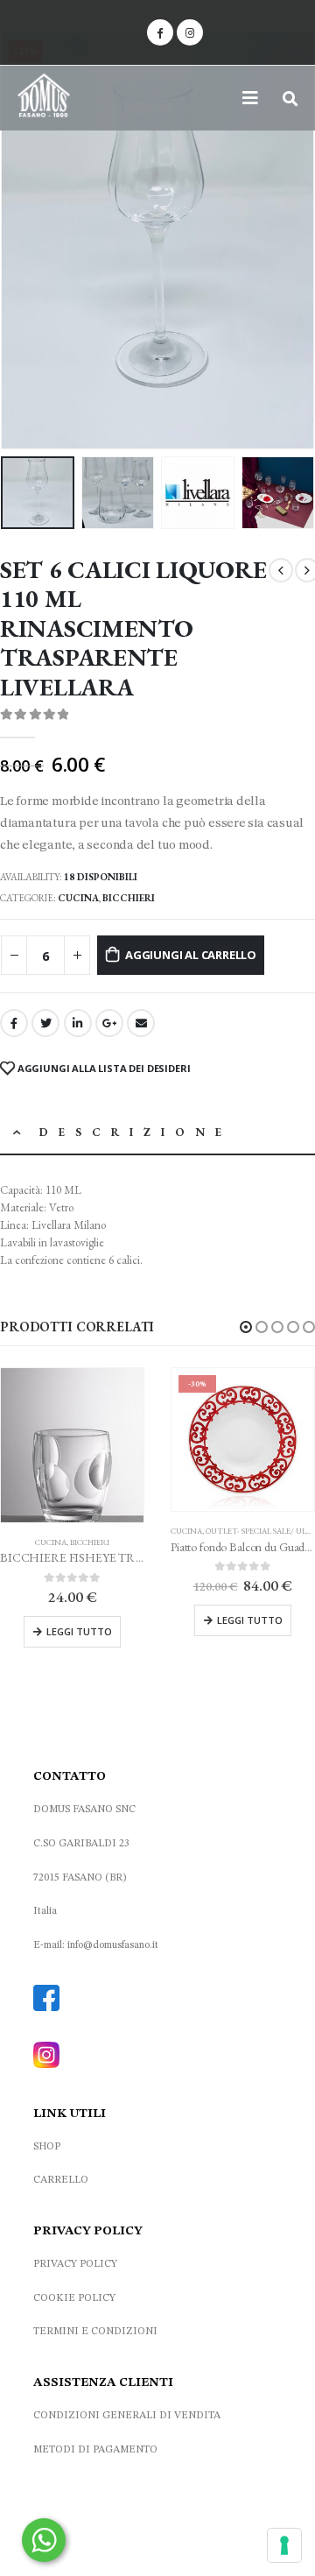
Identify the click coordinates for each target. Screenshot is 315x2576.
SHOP (47, 2147)
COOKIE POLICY (74, 2298)
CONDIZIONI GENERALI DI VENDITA (127, 2416)
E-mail (141, 1023)
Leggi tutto (79, 1631)
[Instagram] (190, 32)
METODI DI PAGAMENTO (95, 2450)
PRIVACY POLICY (75, 2264)
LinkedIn (78, 1023)
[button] (246, 1327)
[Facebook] (160, 32)
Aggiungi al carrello (191, 955)
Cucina (78, 898)
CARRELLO (61, 2180)
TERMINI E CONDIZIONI (95, 2332)
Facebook (14, 1023)
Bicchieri (129, 898)
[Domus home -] (44, 98)
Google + (109, 1023)
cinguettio (45, 1023)
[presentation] (22, 240)
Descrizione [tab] (136, 1132)
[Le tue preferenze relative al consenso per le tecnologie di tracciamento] (284, 2545)
